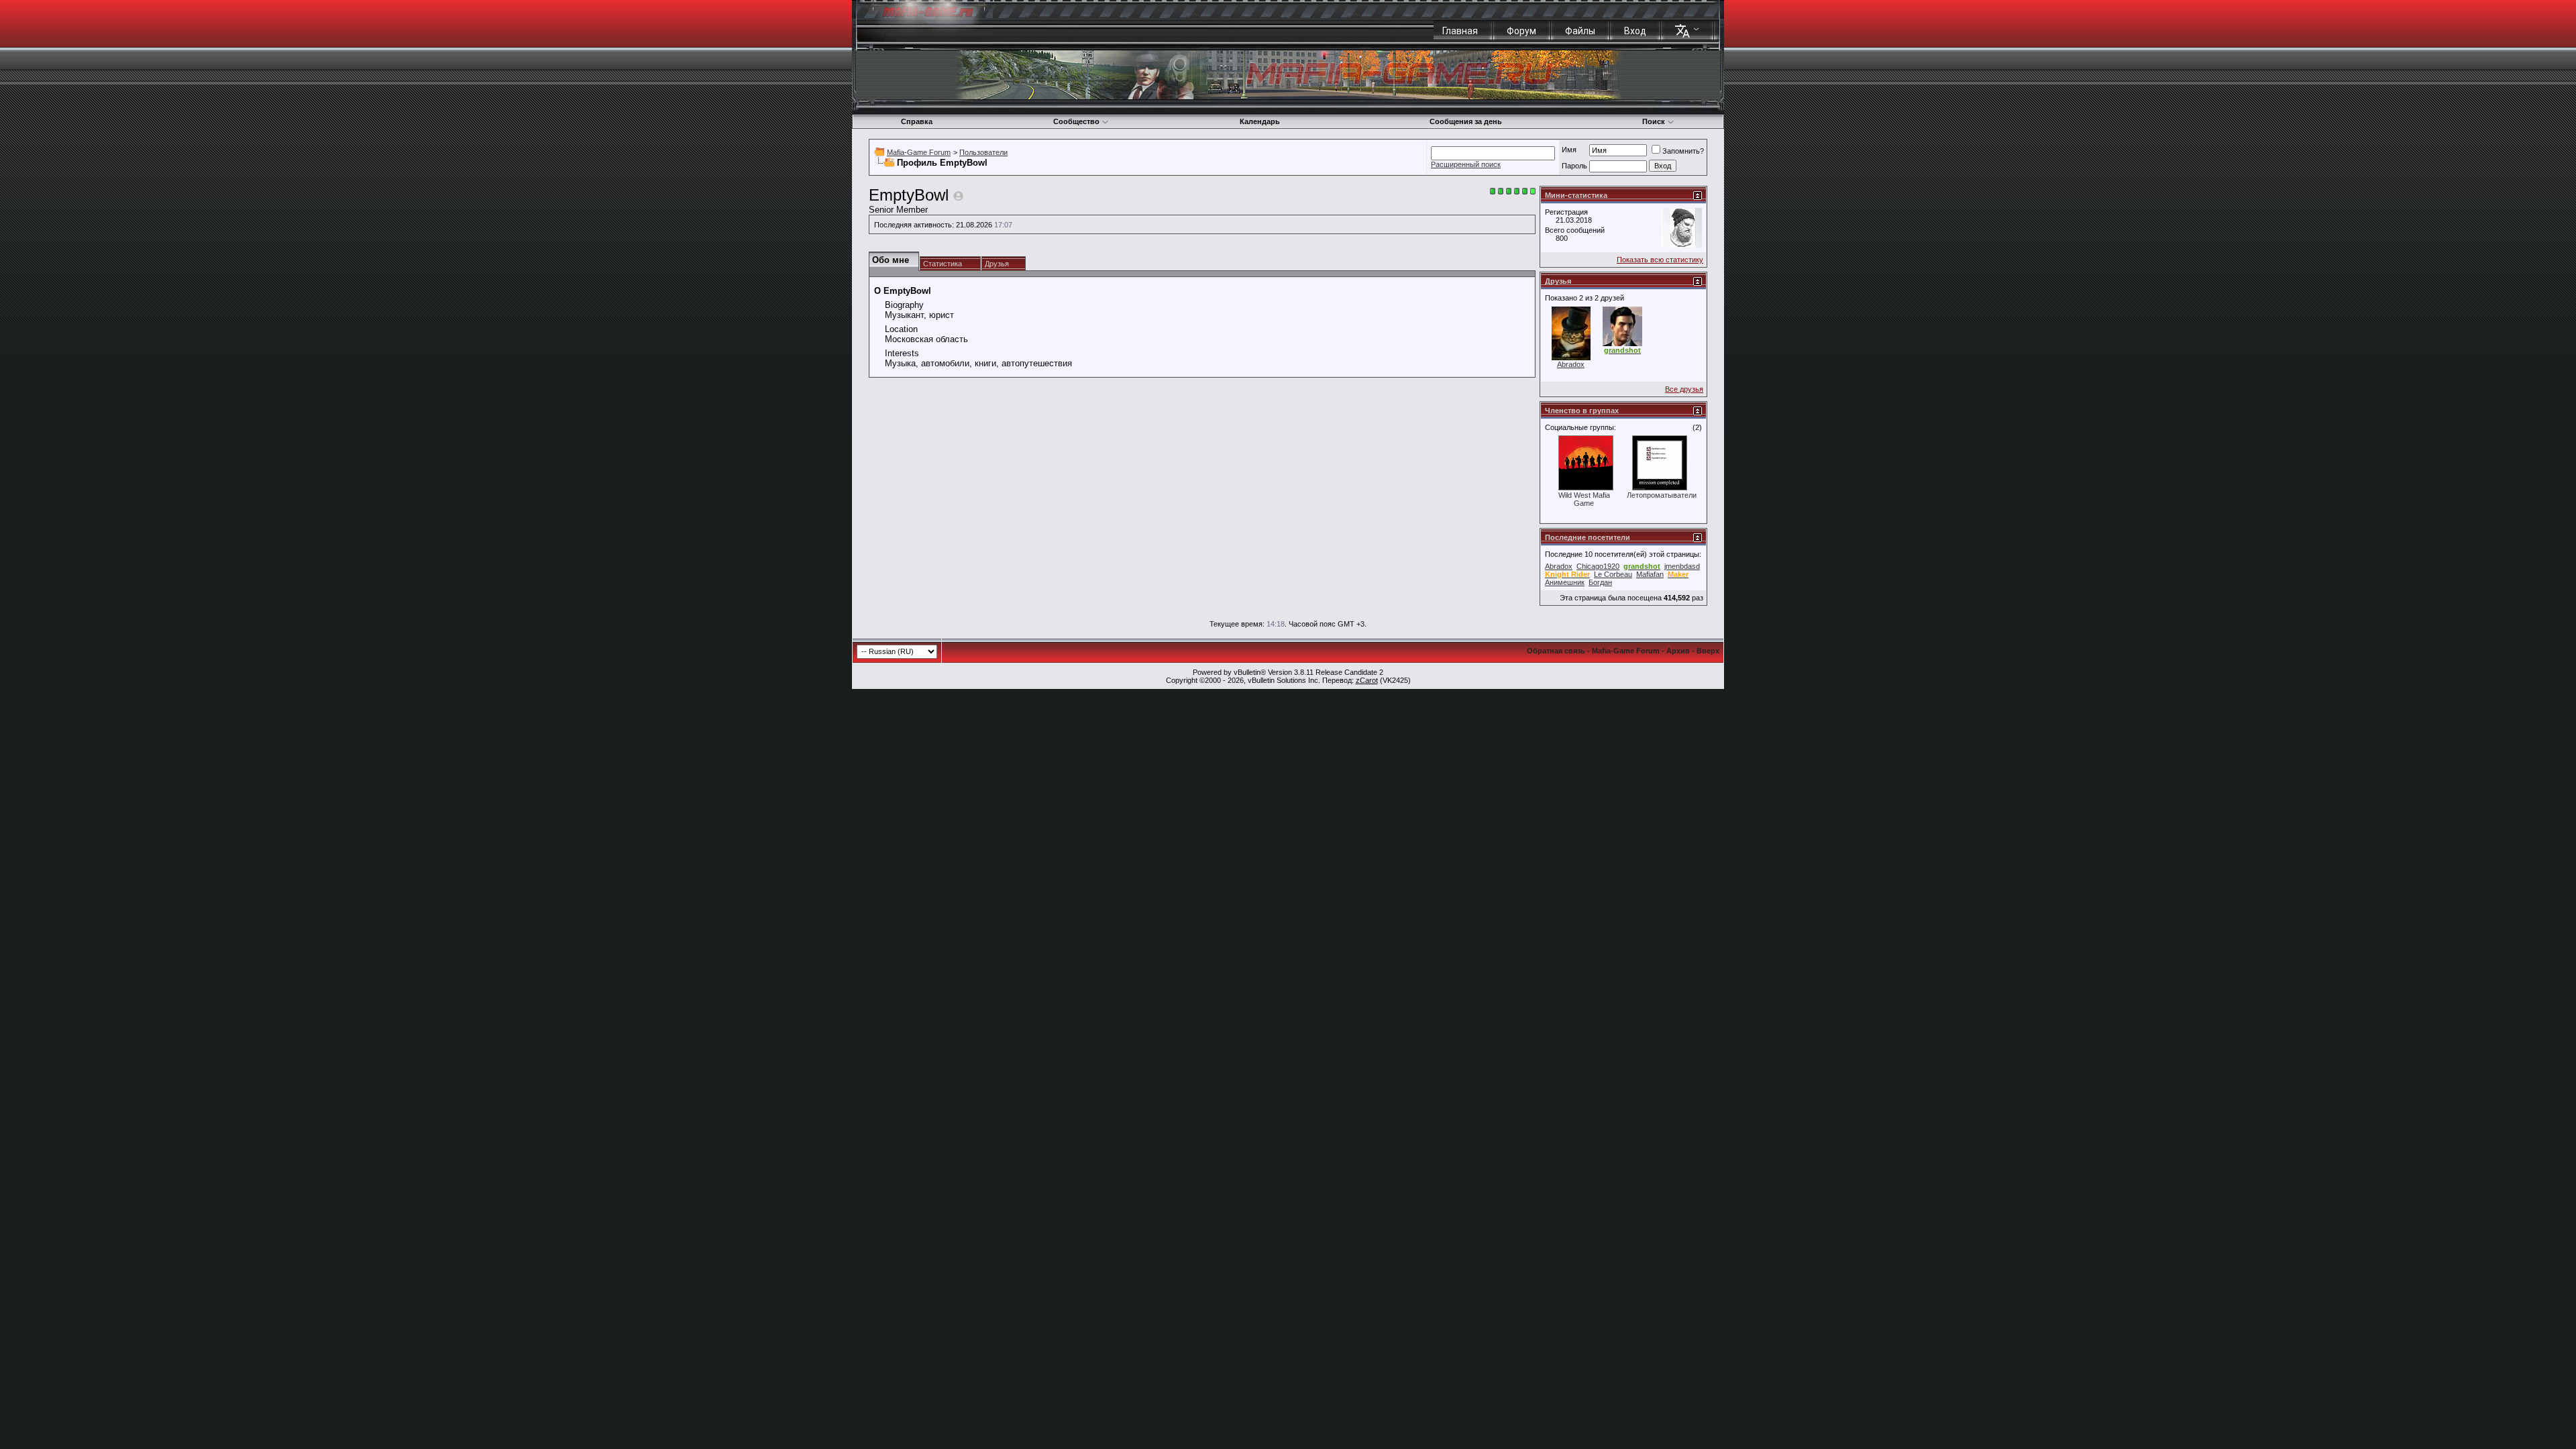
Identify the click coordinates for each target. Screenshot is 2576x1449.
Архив (1678, 651)
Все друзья (1684, 389)
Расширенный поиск (1466, 164)
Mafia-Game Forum (919, 152)
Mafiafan (1650, 574)
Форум (1521, 31)
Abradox (1571, 364)
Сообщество (1076, 121)
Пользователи (983, 152)
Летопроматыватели (1662, 495)
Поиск (1654, 121)
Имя (1569, 150)
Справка (917, 121)
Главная (1460, 31)
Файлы (1580, 31)
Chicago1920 (1598, 566)
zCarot (1367, 680)
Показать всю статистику (1660, 260)
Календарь (1260, 121)
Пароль (1574, 166)
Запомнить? (1683, 151)
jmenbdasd (1682, 566)
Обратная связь (1556, 651)
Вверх (1708, 651)
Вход (1635, 31)
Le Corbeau (1613, 574)
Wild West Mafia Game (1584, 499)
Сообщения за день (1466, 121)
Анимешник (1565, 582)
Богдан (1600, 582)
